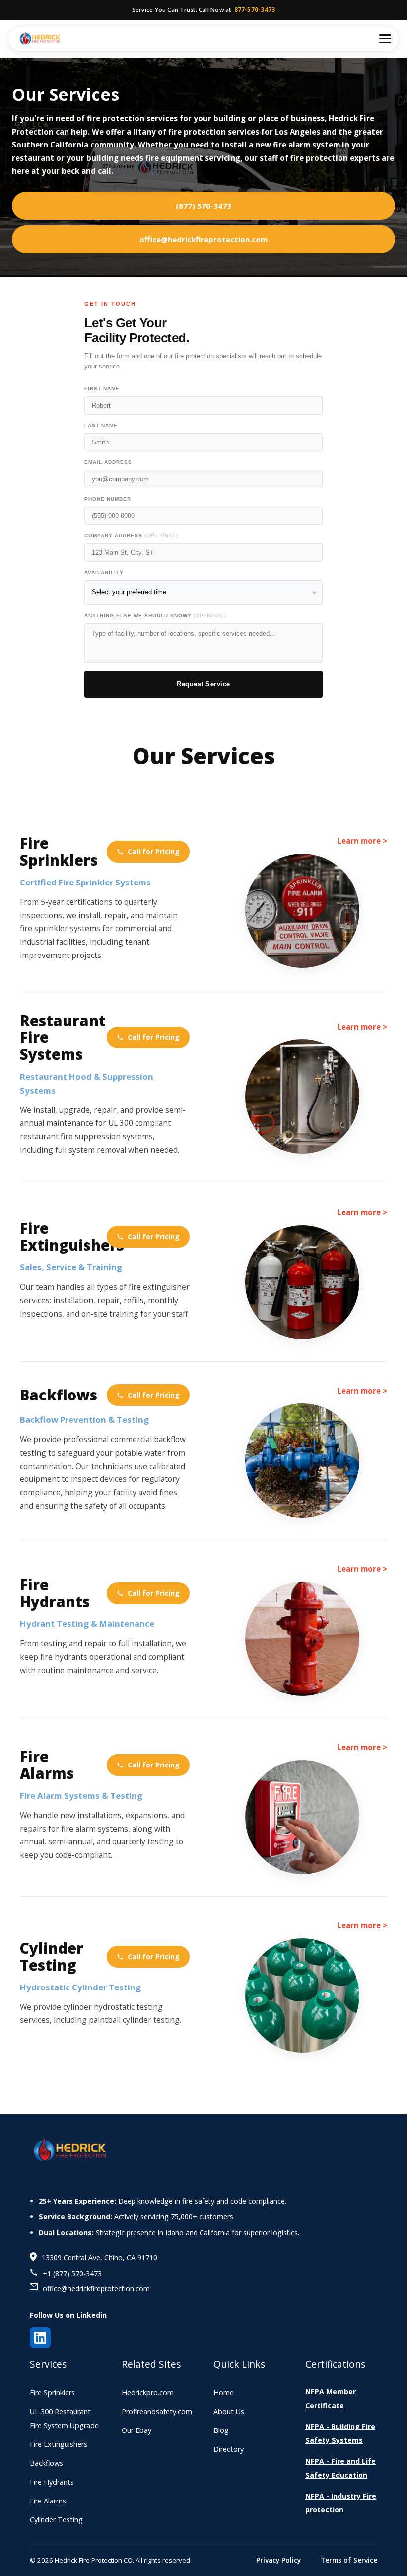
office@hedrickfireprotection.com (203, 239)
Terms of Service (349, 2560)
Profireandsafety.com (157, 2411)
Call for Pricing (154, 851)
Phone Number (108, 499)
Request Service (203, 684)
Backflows (59, 1395)
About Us (229, 2411)
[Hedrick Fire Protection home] (40, 39)
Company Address (131, 536)
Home (224, 2392)
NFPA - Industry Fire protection (341, 2503)
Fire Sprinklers (59, 852)
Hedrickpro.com (148, 2392)
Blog (221, 2430)
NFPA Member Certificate (331, 2398)
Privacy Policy (278, 2560)
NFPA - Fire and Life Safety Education (340, 2468)
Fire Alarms (47, 1765)
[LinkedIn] (40, 2338)
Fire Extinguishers (59, 1237)
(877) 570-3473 (203, 206)
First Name (102, 389)
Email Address (108, 462)
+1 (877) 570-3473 (72, 2273)
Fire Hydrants (55, 1593)
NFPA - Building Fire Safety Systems (340, 2433)
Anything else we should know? (156, 616)
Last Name (101, 425)
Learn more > (362, 841)
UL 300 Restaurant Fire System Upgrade (64, 2418)
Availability (104, 572)
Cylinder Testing (52, 1957)
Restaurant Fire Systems (59, 1037)
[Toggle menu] (385, 39)
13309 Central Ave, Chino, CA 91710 (100, 2257)
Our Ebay (136, 2430)
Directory (229, 2449)
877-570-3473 (255, 10)
